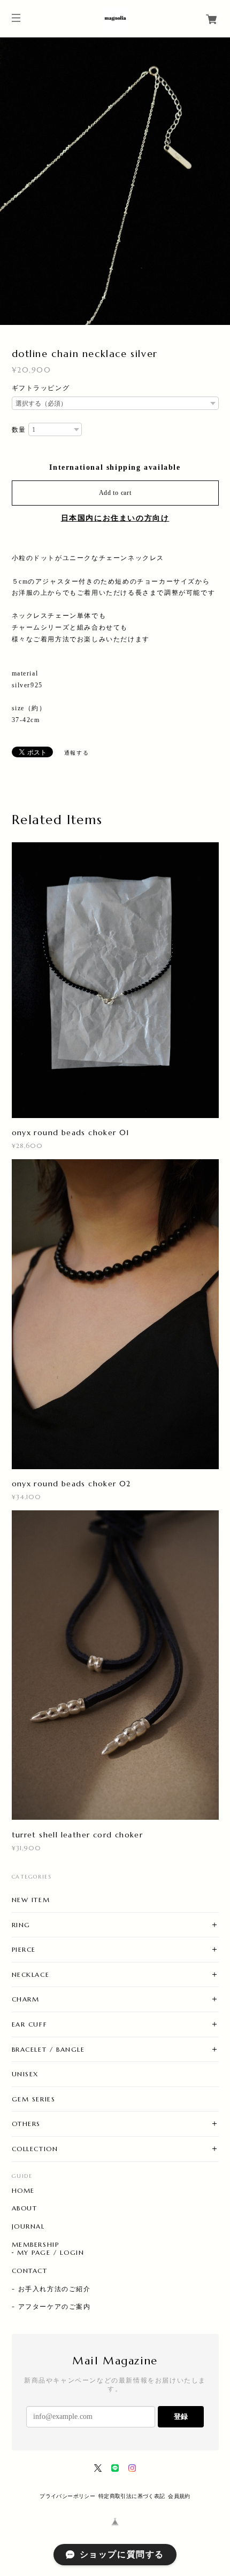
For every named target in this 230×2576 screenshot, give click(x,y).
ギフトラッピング (41, 388)
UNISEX (25, 2074)
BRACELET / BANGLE (48, 2049)
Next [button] (219, 181)
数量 (19, 430)
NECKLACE (31, 1974)
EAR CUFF (30, 2024)
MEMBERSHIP (36, 2245)
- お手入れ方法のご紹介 (51, 2289)
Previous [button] (11, 181)
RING (21, 1925)
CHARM (26, 1999)
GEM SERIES (34, 2099)
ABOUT (25, 2208)
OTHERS (26, 2124)
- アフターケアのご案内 (51, 2307)
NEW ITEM (31, 1900)
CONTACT (30, 2271)
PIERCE (24, 1949)
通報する (76, 753)
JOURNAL (28, 2226)
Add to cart (115, 493)
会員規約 (179, 2496)
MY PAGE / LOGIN (51, 2253)
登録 (181, 2416)
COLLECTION (35, 2149)
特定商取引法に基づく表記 (132, 2496)
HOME (23, 2191)
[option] (115, 181)
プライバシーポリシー (67, 2496)
